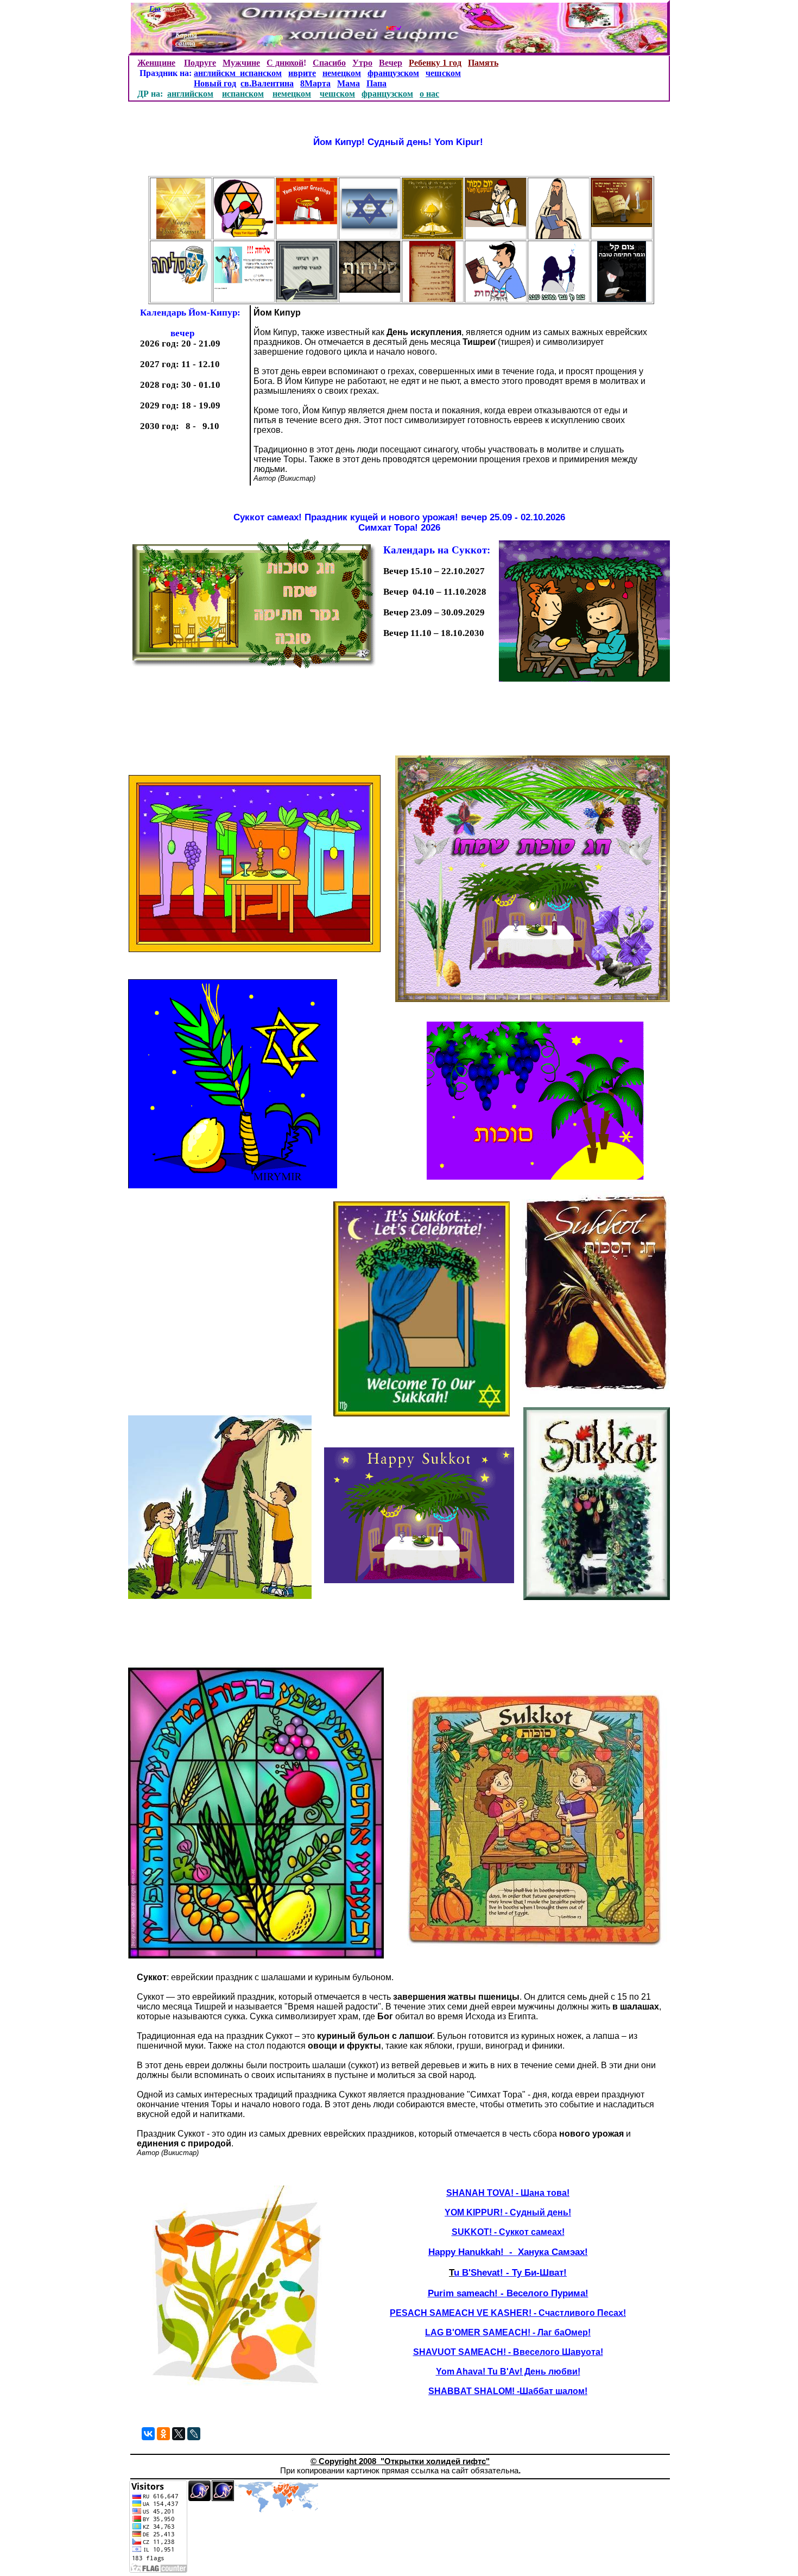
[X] (179, 2434)
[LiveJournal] (194, 2434)
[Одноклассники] (163, 2434)
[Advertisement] (339, 722)
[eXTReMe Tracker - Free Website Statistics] (199, 2499)
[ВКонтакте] (148, 2434)
